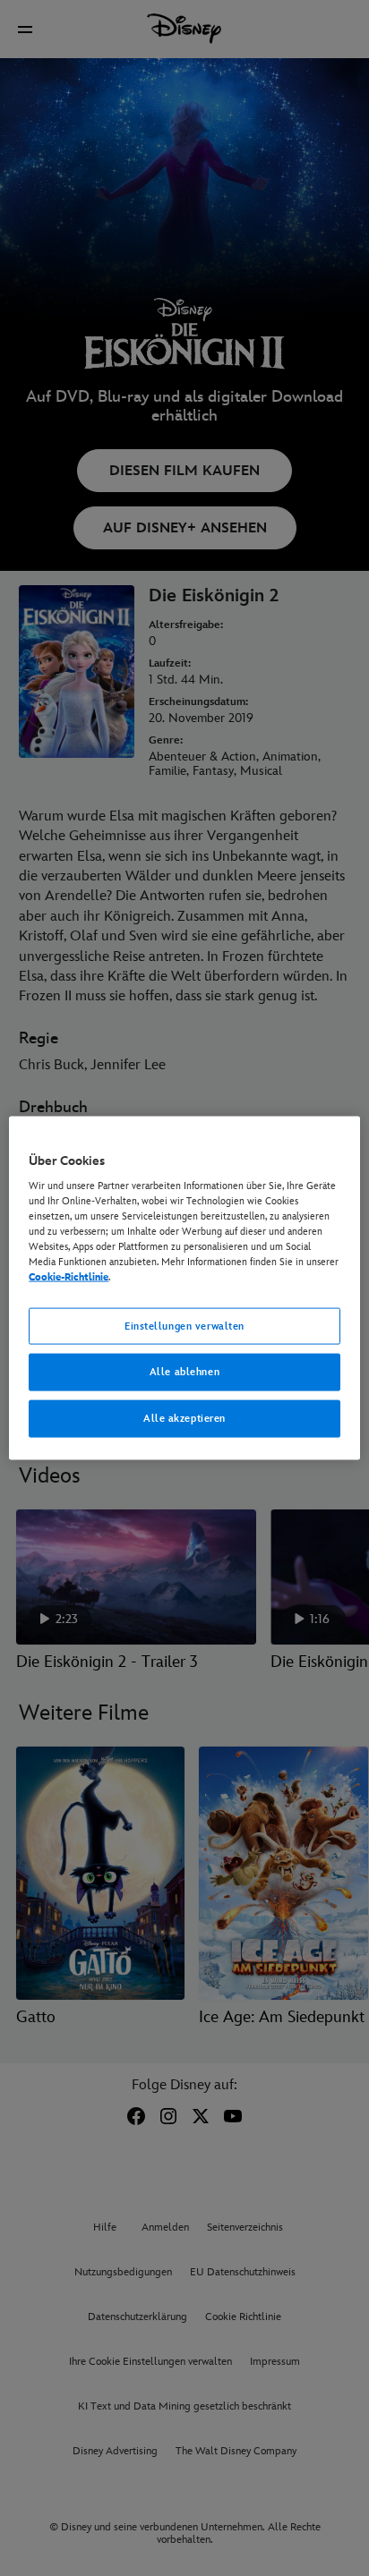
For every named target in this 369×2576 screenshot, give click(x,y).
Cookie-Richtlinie (69, 1277)
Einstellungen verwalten (184, 1326)
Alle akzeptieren (184, 1419)
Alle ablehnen (184, 1372)
